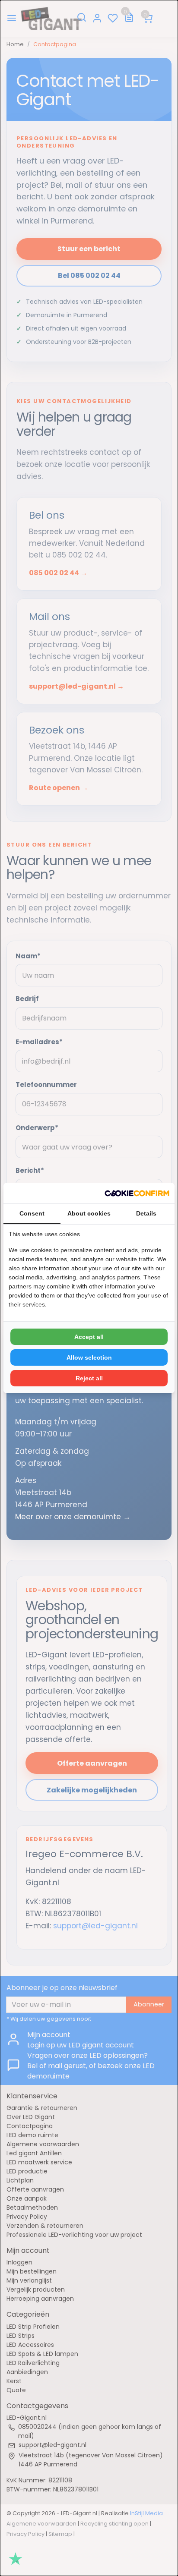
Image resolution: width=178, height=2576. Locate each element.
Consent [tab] (32, 1213)
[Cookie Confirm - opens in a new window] (137, 1193)
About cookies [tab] (89, 1213)
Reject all (89, 1378)
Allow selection (89, 1357)
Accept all (89, 1337)
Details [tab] (146, 1213)
